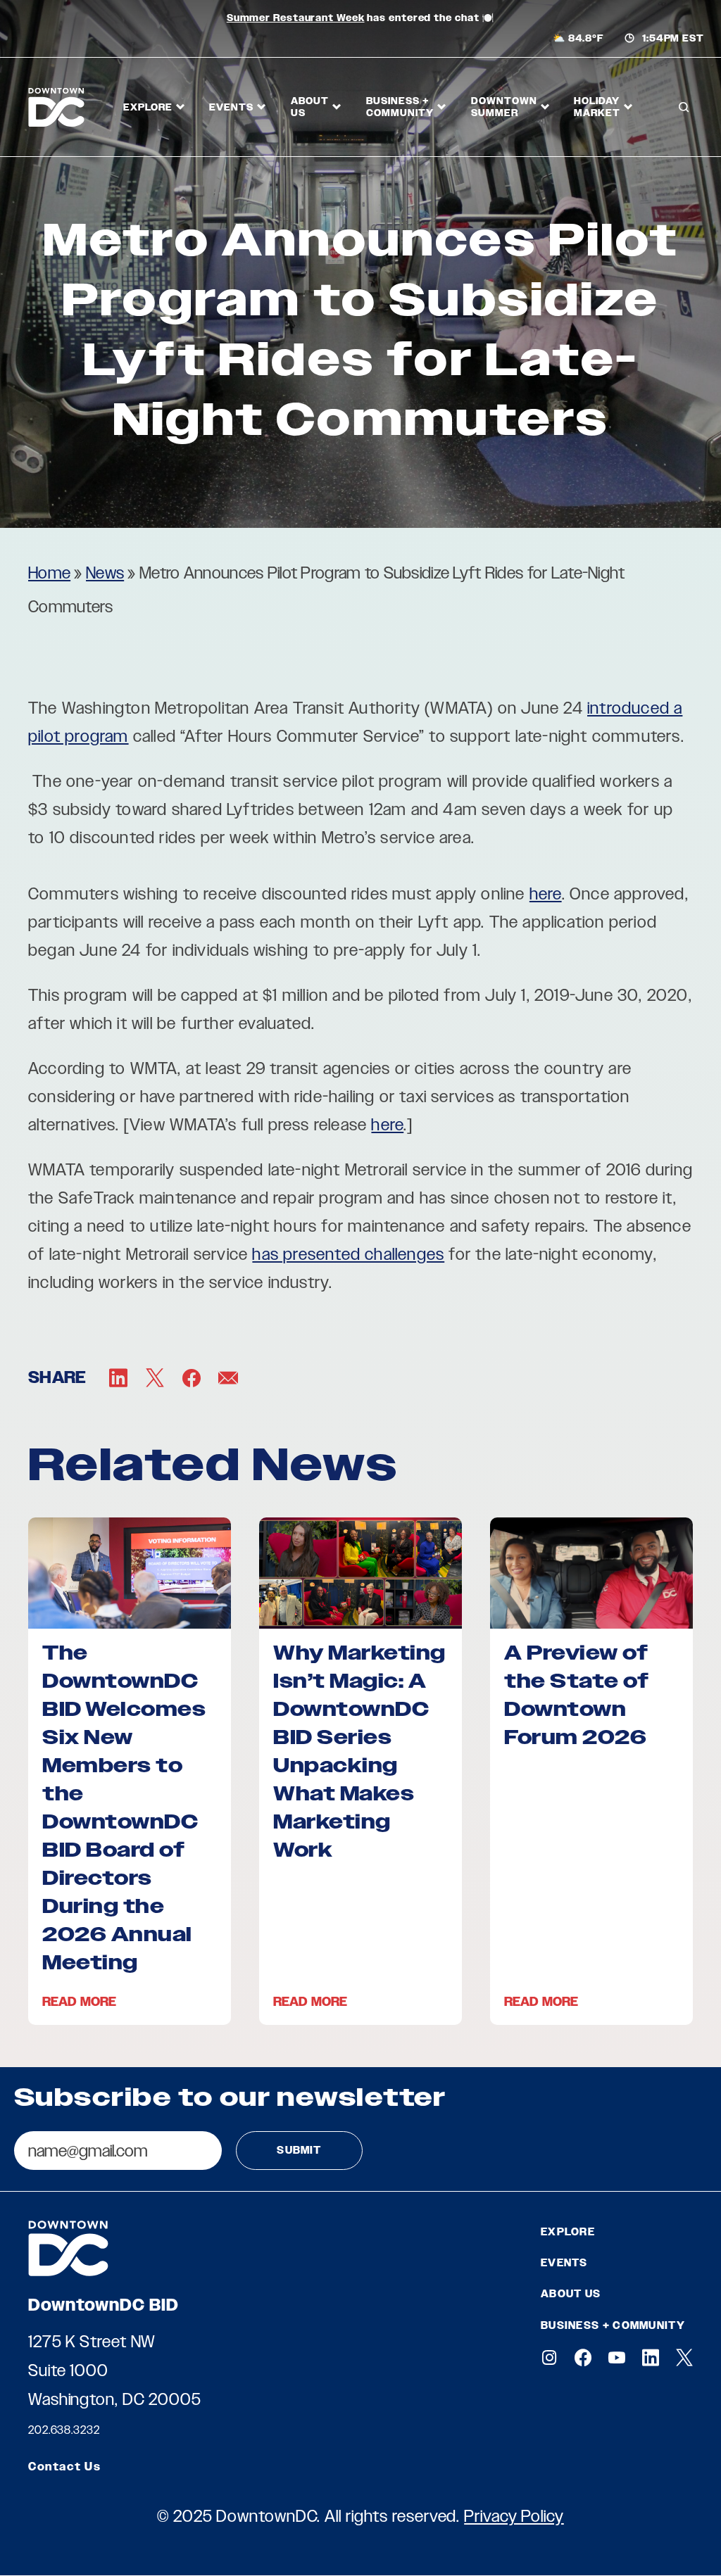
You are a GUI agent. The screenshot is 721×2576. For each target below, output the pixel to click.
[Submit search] (682, 161)
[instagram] (549, 2357)
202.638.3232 (64, 2430)
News (105, 573)
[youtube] (617, 2357)
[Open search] (684, 107)
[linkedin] (651, 2357)
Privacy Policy (514, 2516)
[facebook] (583, 2357)
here (546, 894)
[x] (684, 2357)
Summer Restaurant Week (296, 18)
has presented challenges (348, 1254)
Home (49, 573)
